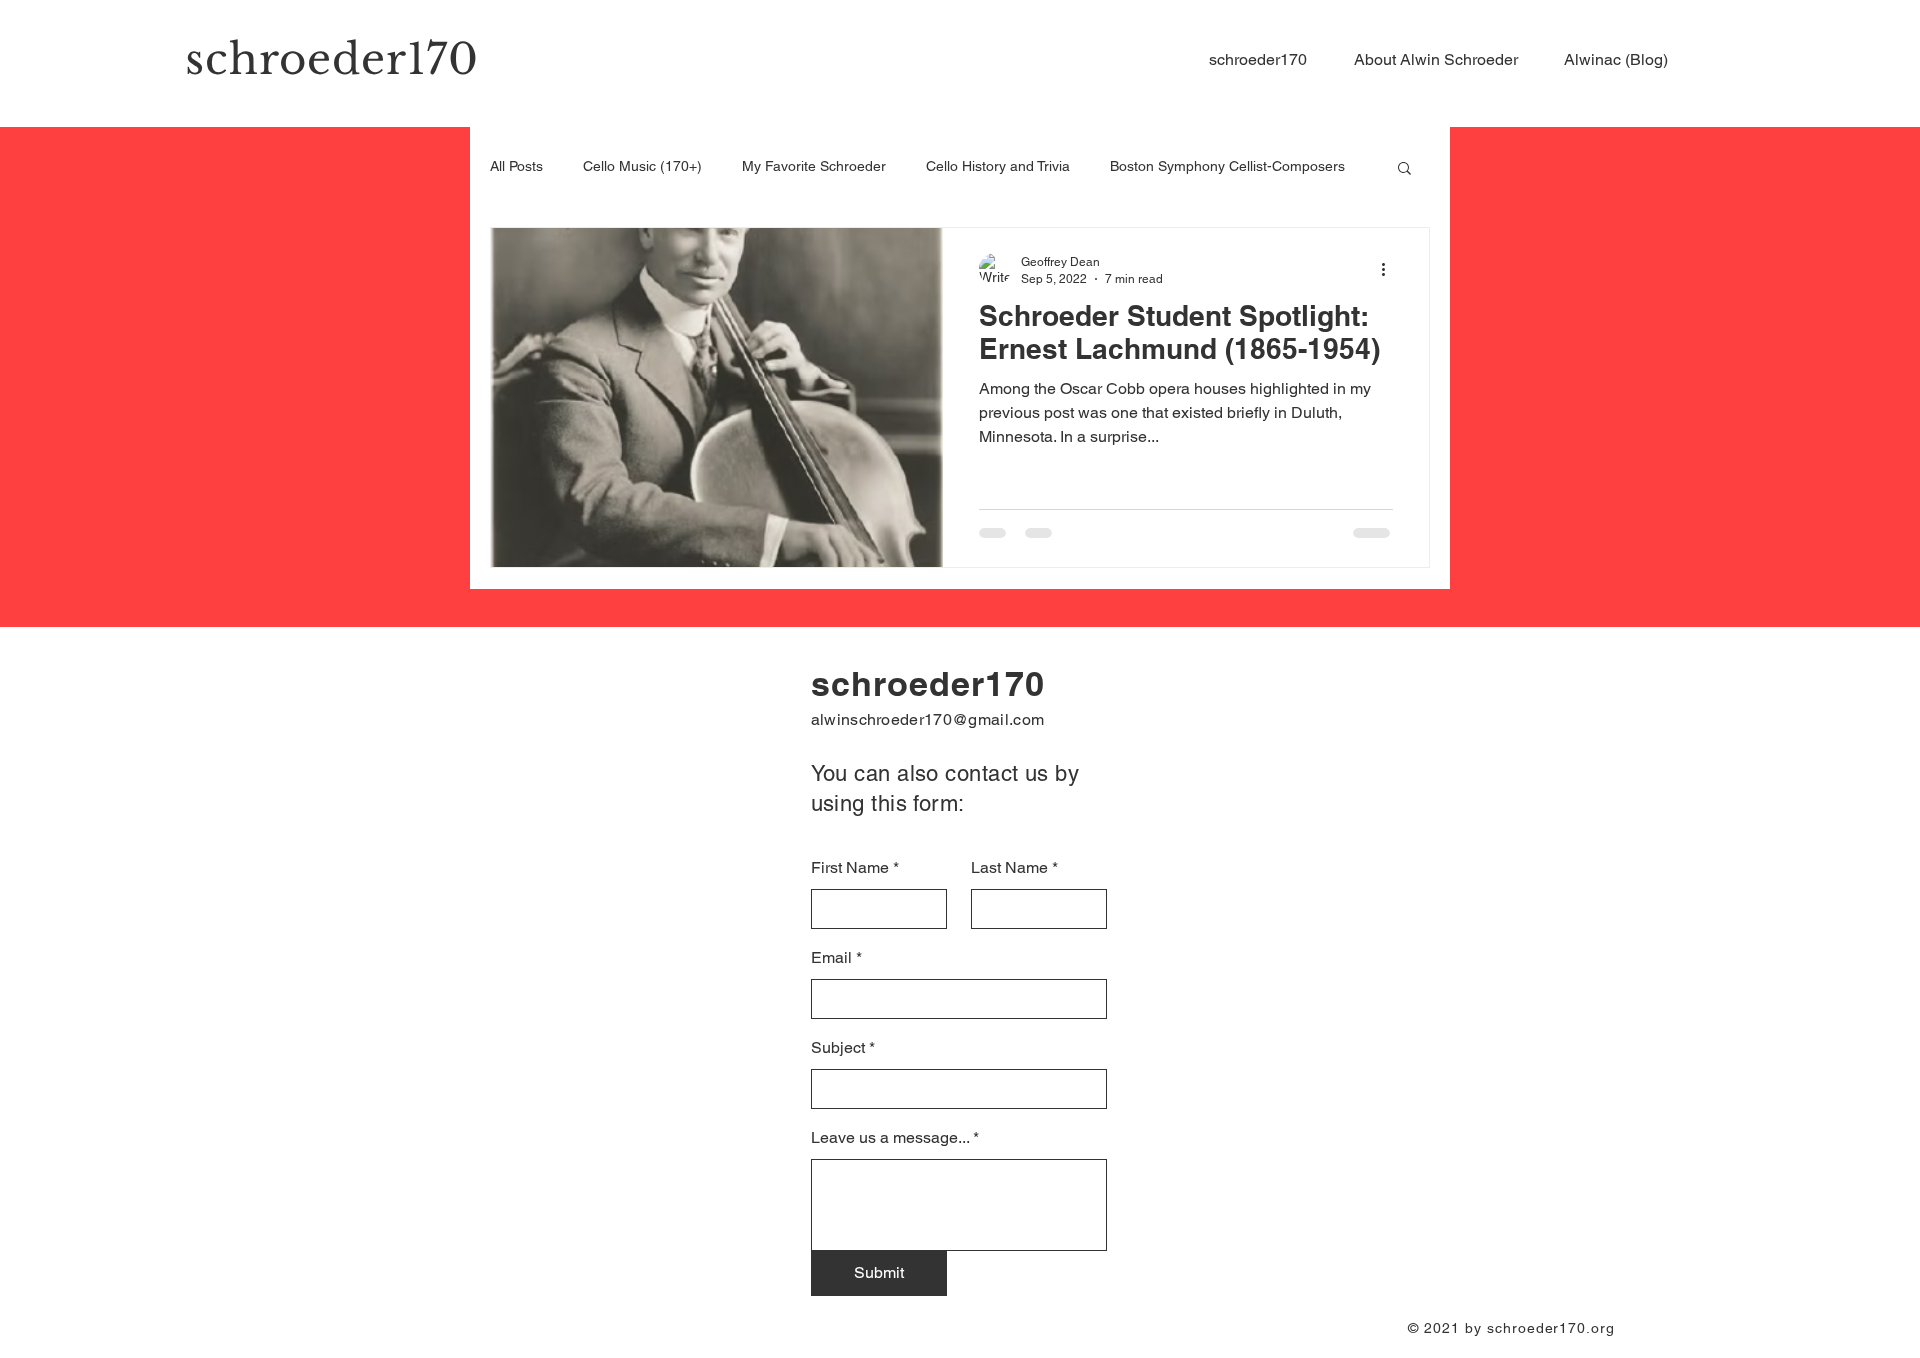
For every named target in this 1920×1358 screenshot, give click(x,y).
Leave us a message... (890, 1138)
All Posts (516, 166)
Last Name (1009, 868)
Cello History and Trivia (998, 166)
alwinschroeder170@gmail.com (928, 719)
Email (831, 958)
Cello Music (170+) (642, 166)
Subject (838, 1048)
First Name (850, 868)
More (1126, 166)
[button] (1444, 60)
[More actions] (1390, 269)
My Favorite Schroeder (814, 166)
